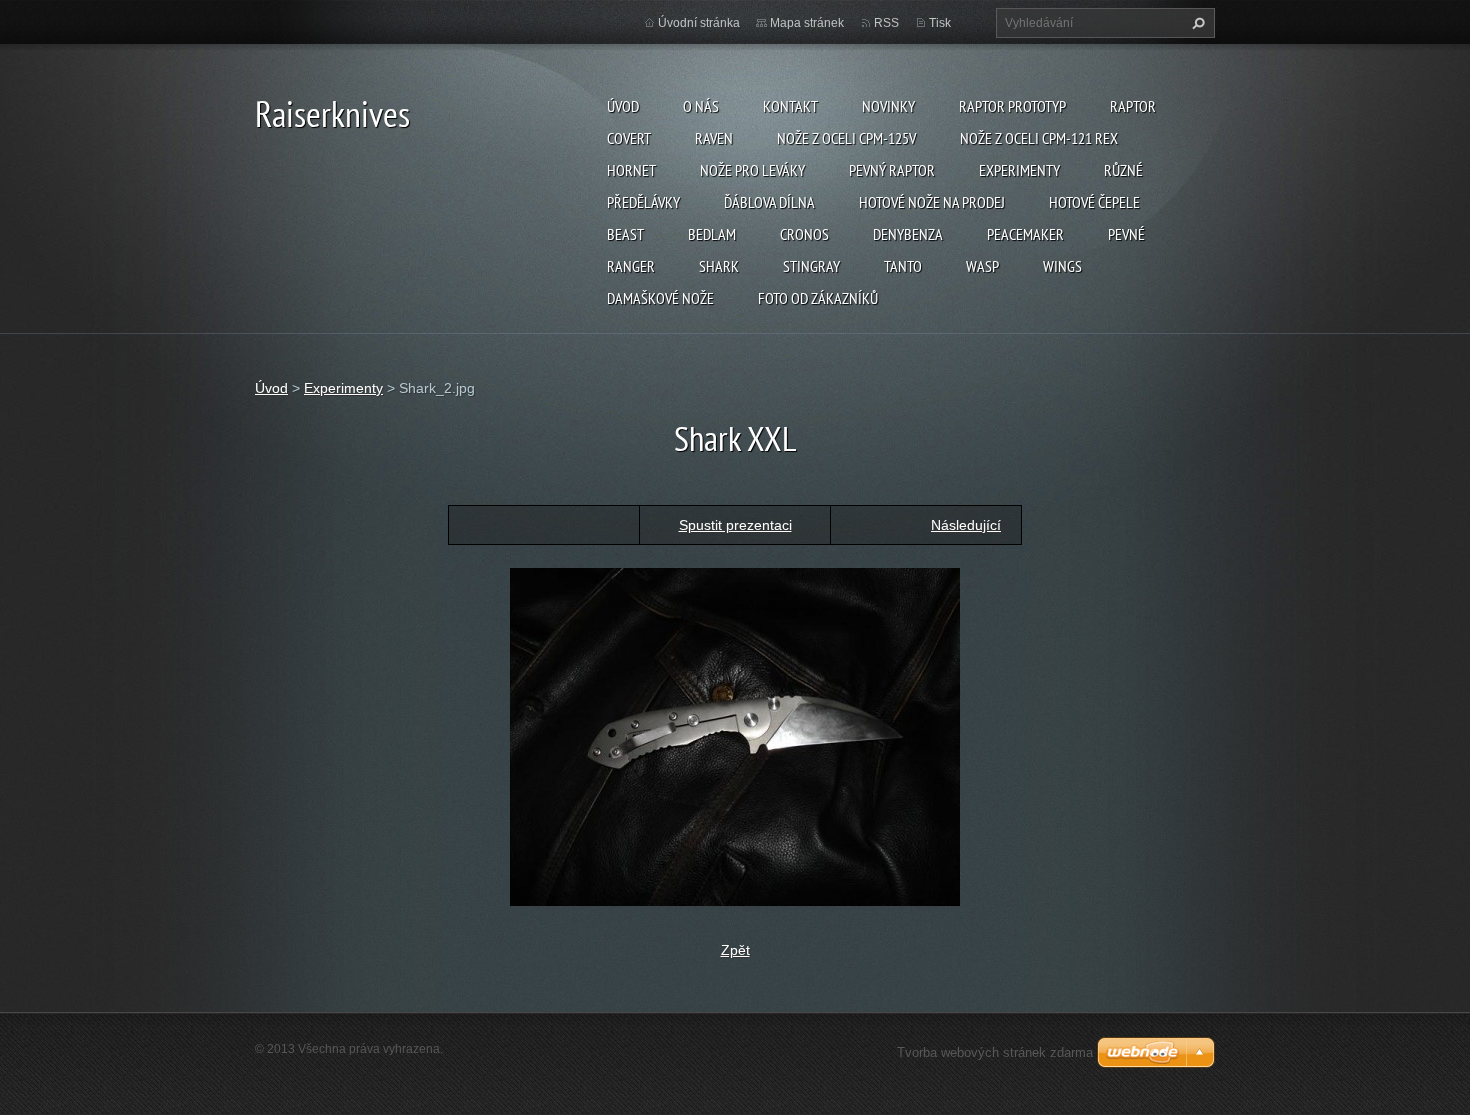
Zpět (735, 950)
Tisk (940, 23)
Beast (625, 234)
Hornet (631, 170)
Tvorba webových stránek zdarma (995, 1052)
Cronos (804, 234)
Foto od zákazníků (818, 298)
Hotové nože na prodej (932, 202)
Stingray (811, 266)
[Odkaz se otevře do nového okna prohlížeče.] (735, 735)
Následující (966, 525)
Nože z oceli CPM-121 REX (1039, 138)
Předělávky (643, 202)
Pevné (1126, 234)
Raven (714, 138)
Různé (1123, 170)
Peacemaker (1025, 234)
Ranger (631, 266)
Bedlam (712, 234)
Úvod (623, 106)
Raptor (1133, 106)
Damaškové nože (660, 298)
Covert (629, 138)
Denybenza (908, 234)
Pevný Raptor (892, 170)
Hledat (1196, 23)
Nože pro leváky (752, 170)
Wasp (982, 266)
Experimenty (1019, 170)
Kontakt (790, 106)
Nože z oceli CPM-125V (846, 138)
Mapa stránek (807, 23)
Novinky (888, 106)
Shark (719, 266)
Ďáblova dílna (769, 202)
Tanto (903, 266)
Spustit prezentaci (735, 525)
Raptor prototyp (1012, 106)
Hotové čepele (1094, 202)
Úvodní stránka (699, 23)
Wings (1062, 266)
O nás (701, 106)
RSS (886, 23)
